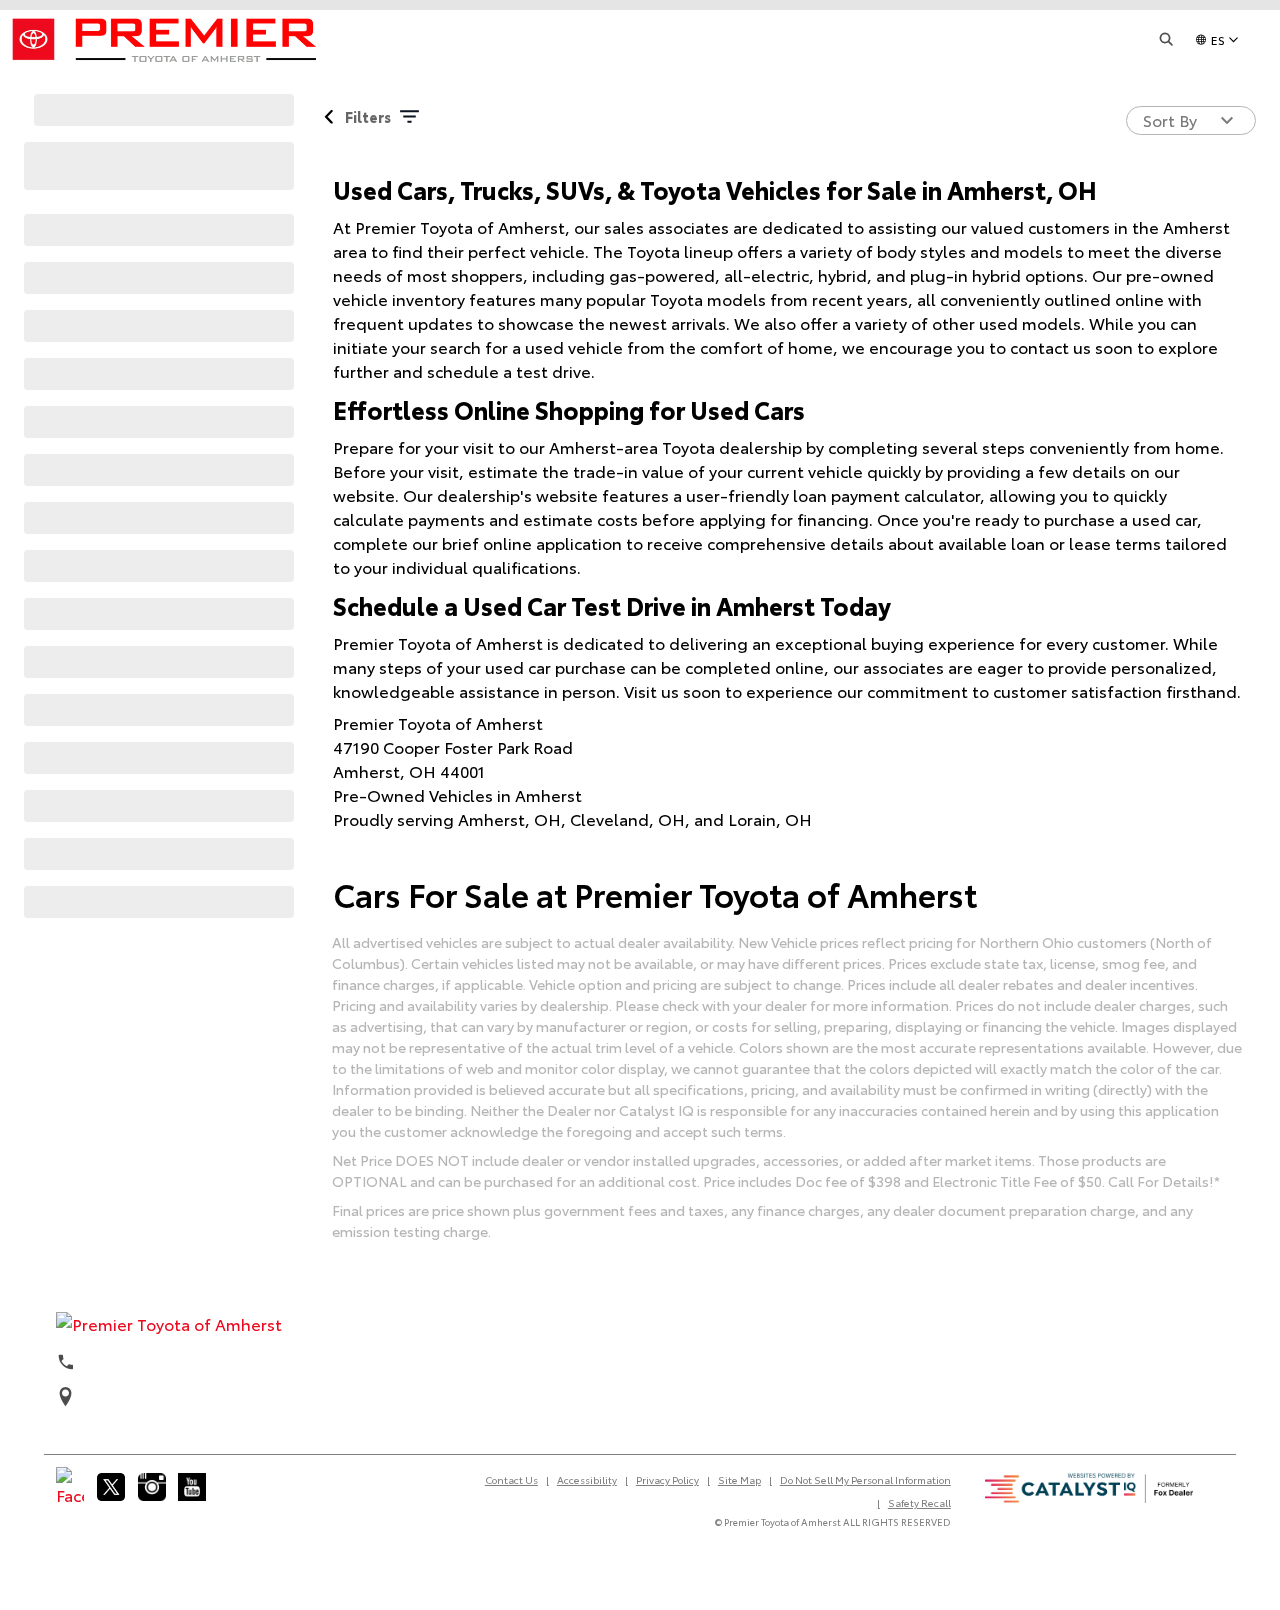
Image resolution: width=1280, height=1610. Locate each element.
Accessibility (587, 1479)
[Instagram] (152, 1487)
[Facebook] (70, 1487)
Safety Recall (919, 1502)
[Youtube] (192, 1487)
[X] (111, 1487)
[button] (1167, 39)
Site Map (739, 1479)
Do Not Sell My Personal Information (865, 1479)
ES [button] (1218, 39)
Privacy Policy (667, 1479)
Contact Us (511, 1479)
